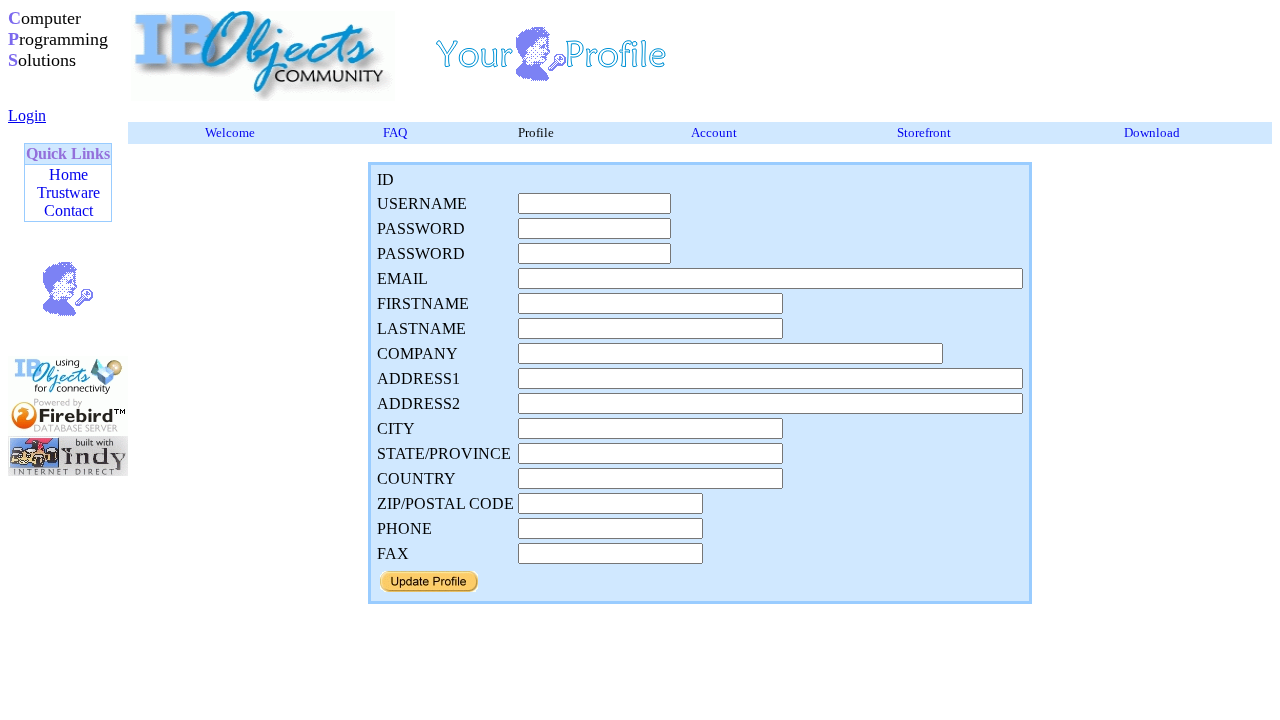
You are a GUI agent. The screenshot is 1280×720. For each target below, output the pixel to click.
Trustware (68, 192)
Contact (68, 210)
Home (68, 174)
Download (1152, 132)
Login (27, 115)
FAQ (395, 132)
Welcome (230, 132)
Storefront (924, 132)
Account (714, 132)
